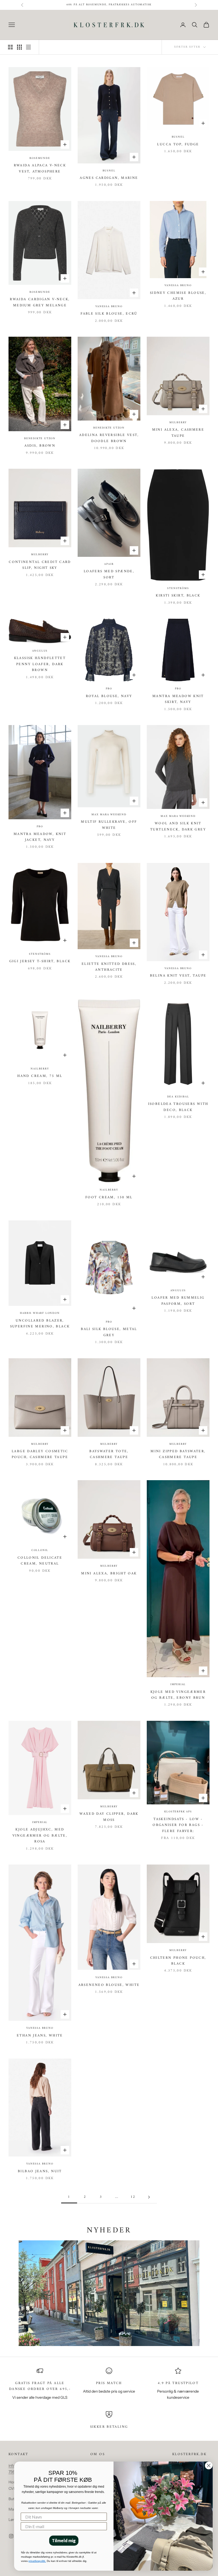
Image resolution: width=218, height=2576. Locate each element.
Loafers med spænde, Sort (109, 574)
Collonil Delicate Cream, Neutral (40, 1561)
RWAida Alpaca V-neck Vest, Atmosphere (40, 168)
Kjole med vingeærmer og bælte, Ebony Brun (178, 1695)
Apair (109, 564)
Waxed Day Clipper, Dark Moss (109, 1817)
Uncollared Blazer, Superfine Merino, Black (40, 1324)
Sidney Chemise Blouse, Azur (178, 296)
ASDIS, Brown (40, 446)
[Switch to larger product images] (10, 47)
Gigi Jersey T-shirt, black (40, 961)
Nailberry (40, 1069)
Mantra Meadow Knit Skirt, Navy (178, 699)
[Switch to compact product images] (28, 47)
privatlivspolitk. (37, 2561)
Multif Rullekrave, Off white (109, 825)
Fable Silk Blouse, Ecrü (109, 314)
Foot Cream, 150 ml (109, 1198)
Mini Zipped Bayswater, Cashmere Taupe (178, 1454)
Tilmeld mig (64, 2540)
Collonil (40, 1550)
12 (133, 2197)
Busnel (109, 171)
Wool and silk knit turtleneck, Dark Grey (178, 826)
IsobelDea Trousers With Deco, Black (178, 1107)
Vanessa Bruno (109, 307)
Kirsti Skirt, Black (178, 596)
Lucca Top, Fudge (178, 145)
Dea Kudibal (178, 1097)
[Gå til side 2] (149, 2197)
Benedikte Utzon (40, 439)
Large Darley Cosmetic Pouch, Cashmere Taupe (40, 1454)
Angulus (40, 651)
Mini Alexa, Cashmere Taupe (178, 433)
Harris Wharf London (40, 1313)
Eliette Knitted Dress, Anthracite (109, 967)
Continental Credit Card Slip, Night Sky (40, 565)
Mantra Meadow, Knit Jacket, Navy (40, 837)
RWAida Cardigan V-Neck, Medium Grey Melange (40, 302)
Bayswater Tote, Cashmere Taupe (109, 1454)
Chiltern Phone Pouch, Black (178, 1961)
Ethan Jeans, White (40, 2036)
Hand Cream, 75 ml (40, 1076)
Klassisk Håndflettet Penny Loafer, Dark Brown (40, 664)
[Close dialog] (209, 2466)
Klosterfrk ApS (178, 1812)
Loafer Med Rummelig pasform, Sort (178, 1301)
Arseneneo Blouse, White (109, 1985)
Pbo (109, 689)
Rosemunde (40, 158)
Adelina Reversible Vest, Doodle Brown (109, 438)
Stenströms (178, 589)
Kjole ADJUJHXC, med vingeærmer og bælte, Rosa (40, 1836)
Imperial (178, 1685)
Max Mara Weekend (109, 815)
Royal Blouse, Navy (109, 696)
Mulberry (178, 423)
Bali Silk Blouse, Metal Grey (109, 1332)
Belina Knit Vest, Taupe (178, 976)
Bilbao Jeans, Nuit (40, 2171)
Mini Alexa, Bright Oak (109, 1574)
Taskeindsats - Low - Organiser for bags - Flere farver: (178, 1825)
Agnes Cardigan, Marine (109, 178)
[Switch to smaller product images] (19, 47)
